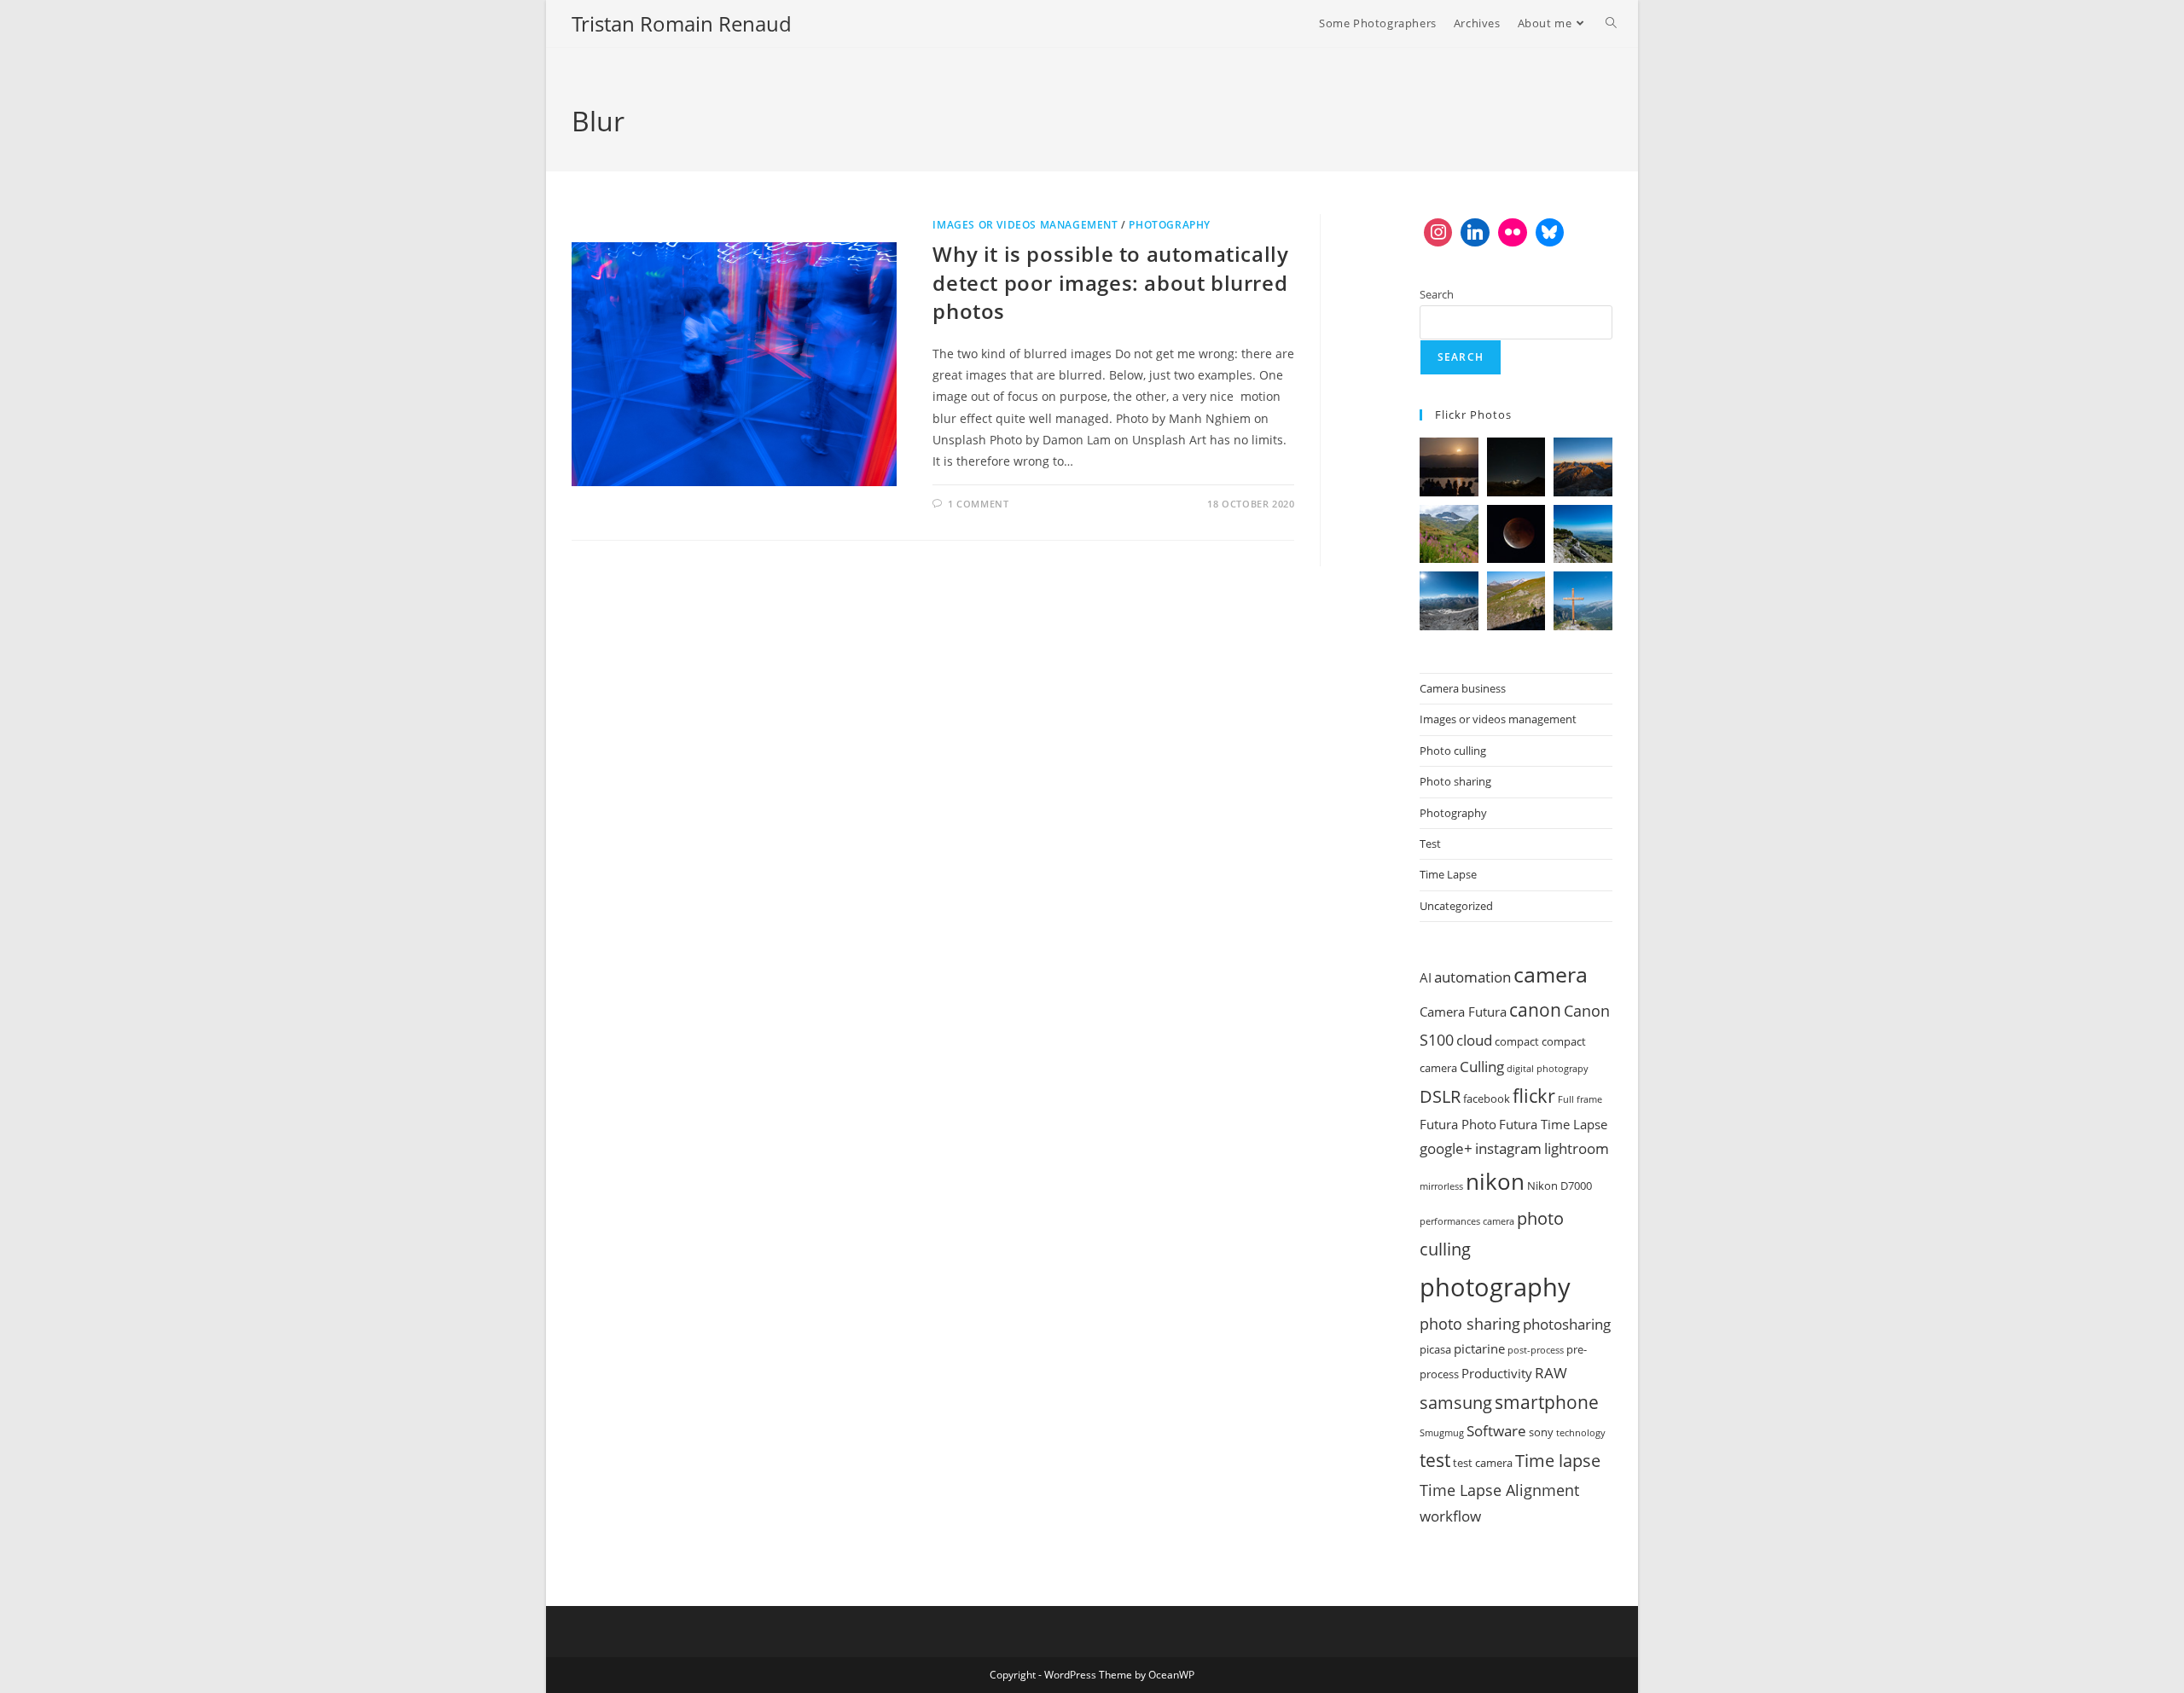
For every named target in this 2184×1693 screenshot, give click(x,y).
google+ (1446, 1148)
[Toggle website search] (1611, 23)
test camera (1483, 1463)
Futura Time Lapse (1553, 1124)
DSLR (1440, 1096)
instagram (1508, 1148)
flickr (1534, 1095)
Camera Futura (1463, 1012)
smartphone (1547, 1402)
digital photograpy (1548, 1069)
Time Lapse (1448, 874)
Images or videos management (1025, 225)
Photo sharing (1455, 781)
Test (1430, 844)
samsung (1456, 1402)
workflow (1450, 1516)
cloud (1474, 1040)
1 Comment (978, 504)
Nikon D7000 (1560, 1186)
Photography (1170, 225)
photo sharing (1470, 1324)
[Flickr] (1513, 233)
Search (1437, 294)
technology (1581, 1433)
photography (1495, 1287)
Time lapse (1558, 1460)
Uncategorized (1456, 906)
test (1435, 1460)
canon (1535, 1009)
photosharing (1567, 1324)
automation (1472, 977)
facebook (1487, 1099)
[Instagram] (1438, 233)
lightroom (1577, 1148)
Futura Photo (1458, 1124)
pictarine (1479, 1348)
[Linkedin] (1475, 233)
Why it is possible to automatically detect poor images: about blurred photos (1110, 282)
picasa (1435, 1349)
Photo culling (1453, 751)
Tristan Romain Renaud (682, 23)
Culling (1482, 1067)
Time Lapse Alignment (1499, 1490)
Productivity (1497, 1373)
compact (1517, 1041)
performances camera (1467, 1221)
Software (1496, 1431)
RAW (1551, 1373)
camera (1551, 974)
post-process (1536, 1350)
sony (1541, 1432)
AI (1426, 977)
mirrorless (1441, 1186)
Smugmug (1442, 1433)
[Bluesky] (1550, 233)
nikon (1495, 1181)
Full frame (1580, 1099)
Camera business (1463, 688)
